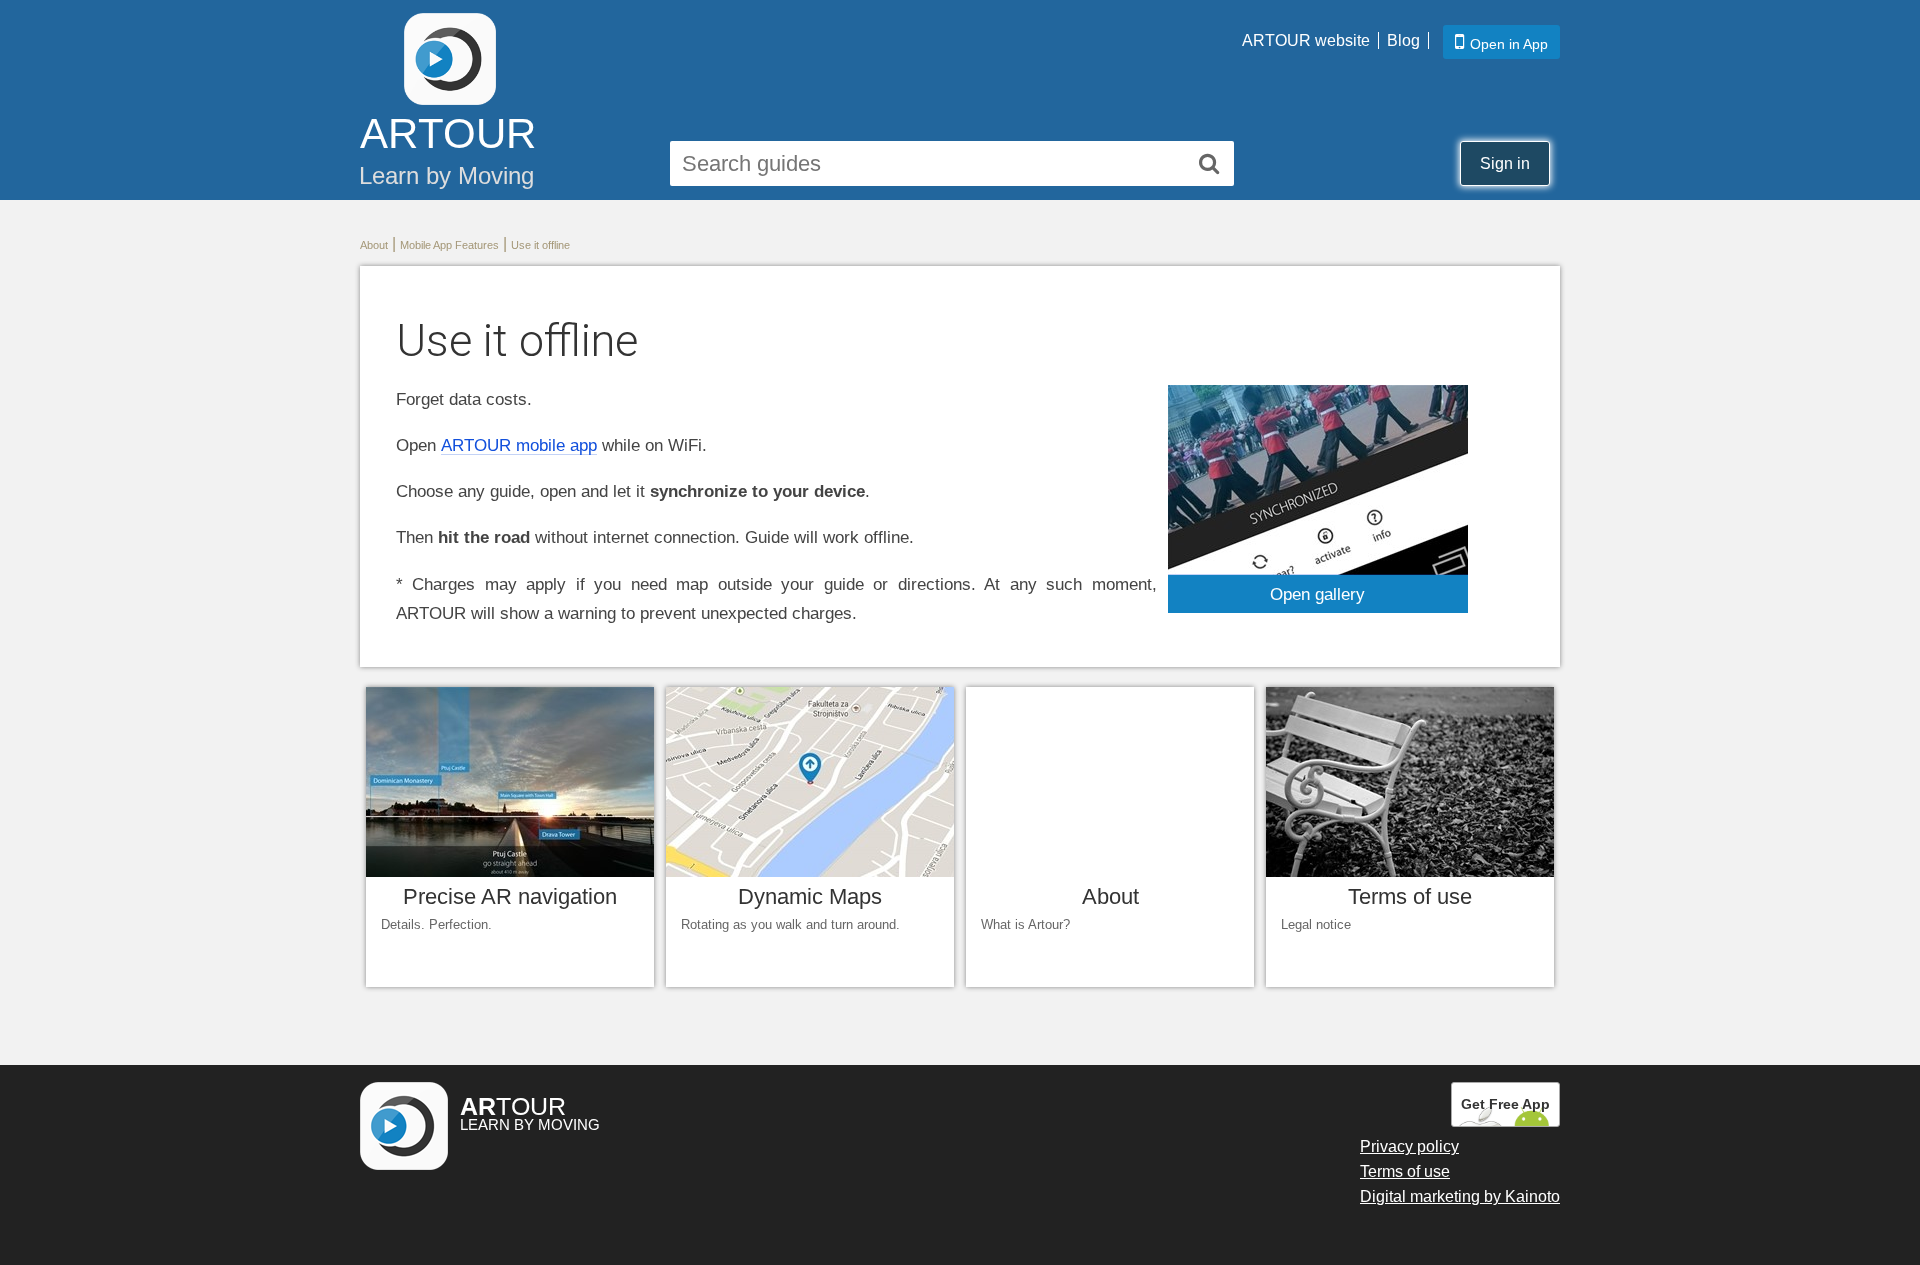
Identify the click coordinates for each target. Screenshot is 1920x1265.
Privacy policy (1409, 1146)
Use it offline (540, 245)
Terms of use (1405, 1171)
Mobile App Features (449, 245)
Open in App (1509, 44)
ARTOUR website (1306, 40)
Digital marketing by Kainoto (1460, 1196)
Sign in (1505, 163)
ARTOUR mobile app (519, 445)
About (374, 245)
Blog (1403, 40)
